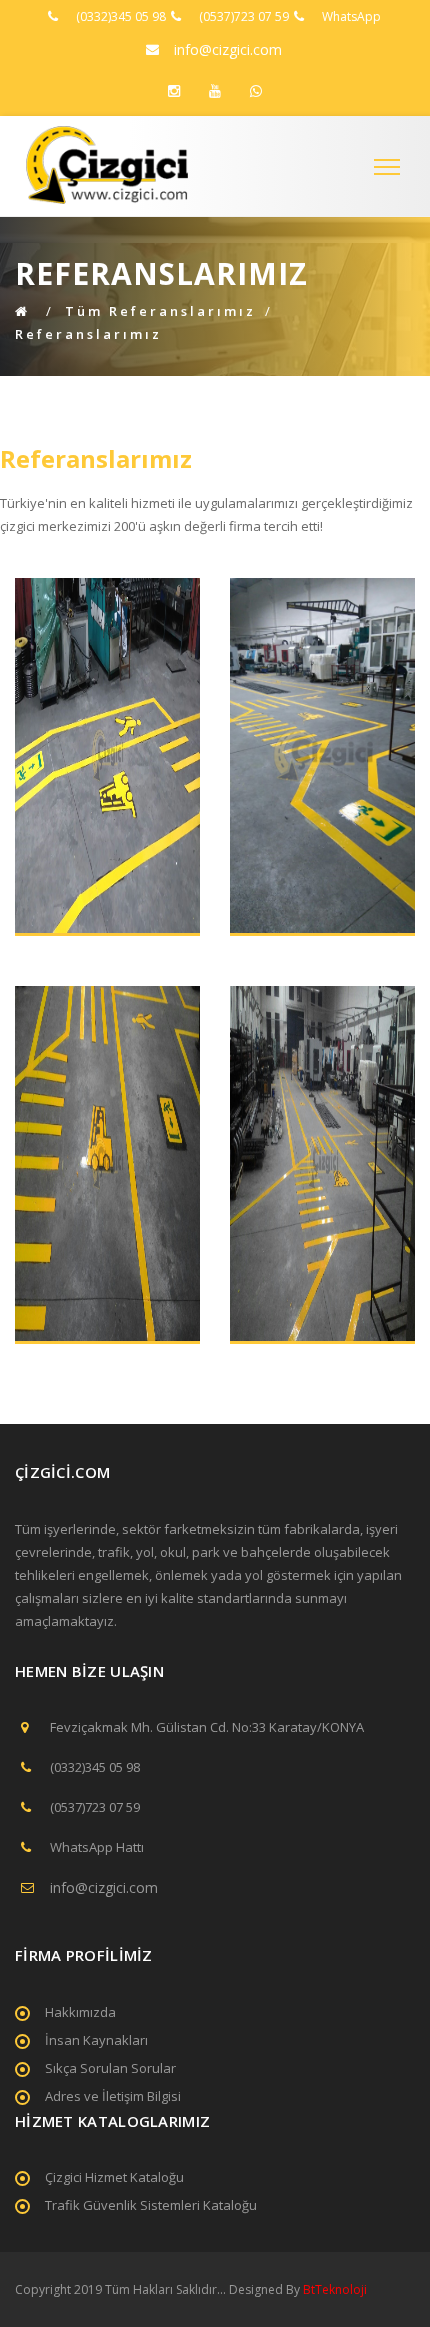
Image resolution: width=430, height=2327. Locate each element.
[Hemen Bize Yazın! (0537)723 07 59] (256, 91)
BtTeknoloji (333, 2289)
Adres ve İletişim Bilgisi (113, 2096)
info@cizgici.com (228, 49)
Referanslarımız (88, 334)
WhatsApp (351, 16)
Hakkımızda (80, 2012)
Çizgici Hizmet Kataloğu (114, 2177)
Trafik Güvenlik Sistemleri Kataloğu (151, 2205)
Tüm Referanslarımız (160, 311)
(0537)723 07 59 (244, 16)
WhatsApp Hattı (97, 1847)
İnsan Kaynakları (96, 2040)
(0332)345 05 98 (121, 16)
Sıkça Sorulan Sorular (110, 2068)
